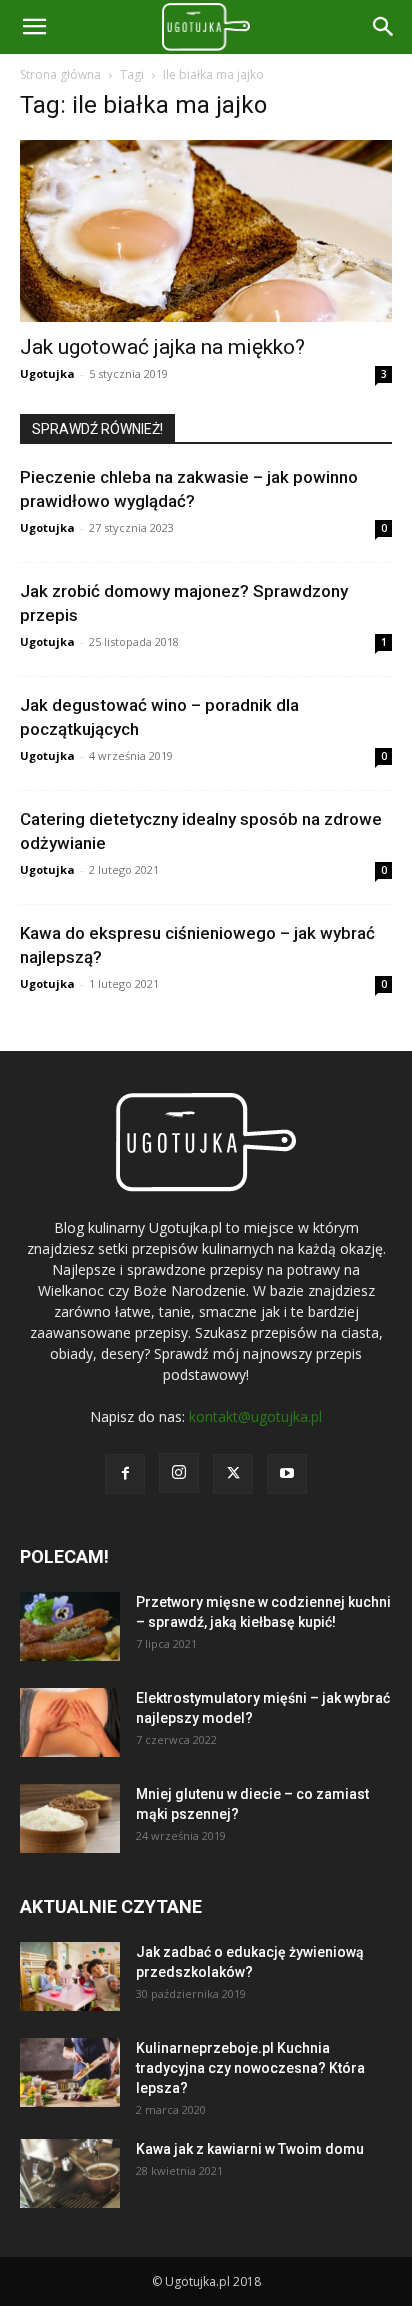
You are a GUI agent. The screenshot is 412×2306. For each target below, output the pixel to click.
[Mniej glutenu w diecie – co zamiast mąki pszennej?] (70, 1818)
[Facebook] (125, 1474)
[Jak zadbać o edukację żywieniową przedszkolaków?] (70, 1976)
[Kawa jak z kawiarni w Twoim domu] (70, 2173)
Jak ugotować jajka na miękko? (162, 347)
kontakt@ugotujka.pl (255, 1416)
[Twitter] (233, 1474)
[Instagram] (179, 1473)
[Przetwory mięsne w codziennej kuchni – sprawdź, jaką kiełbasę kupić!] (70, 1626)
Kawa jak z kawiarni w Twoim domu (250, 2149)
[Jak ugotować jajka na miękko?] (206, 231)
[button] (384, 27)
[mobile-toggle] (34, 27)
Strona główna (60, 74)
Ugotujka (47, 373)
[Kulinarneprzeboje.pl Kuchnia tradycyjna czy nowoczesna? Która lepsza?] (70, 2072)
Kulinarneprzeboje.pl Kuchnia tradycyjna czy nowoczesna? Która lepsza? (250, 2068)
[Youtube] (287, 1474)
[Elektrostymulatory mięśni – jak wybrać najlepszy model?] (70, 1722)
